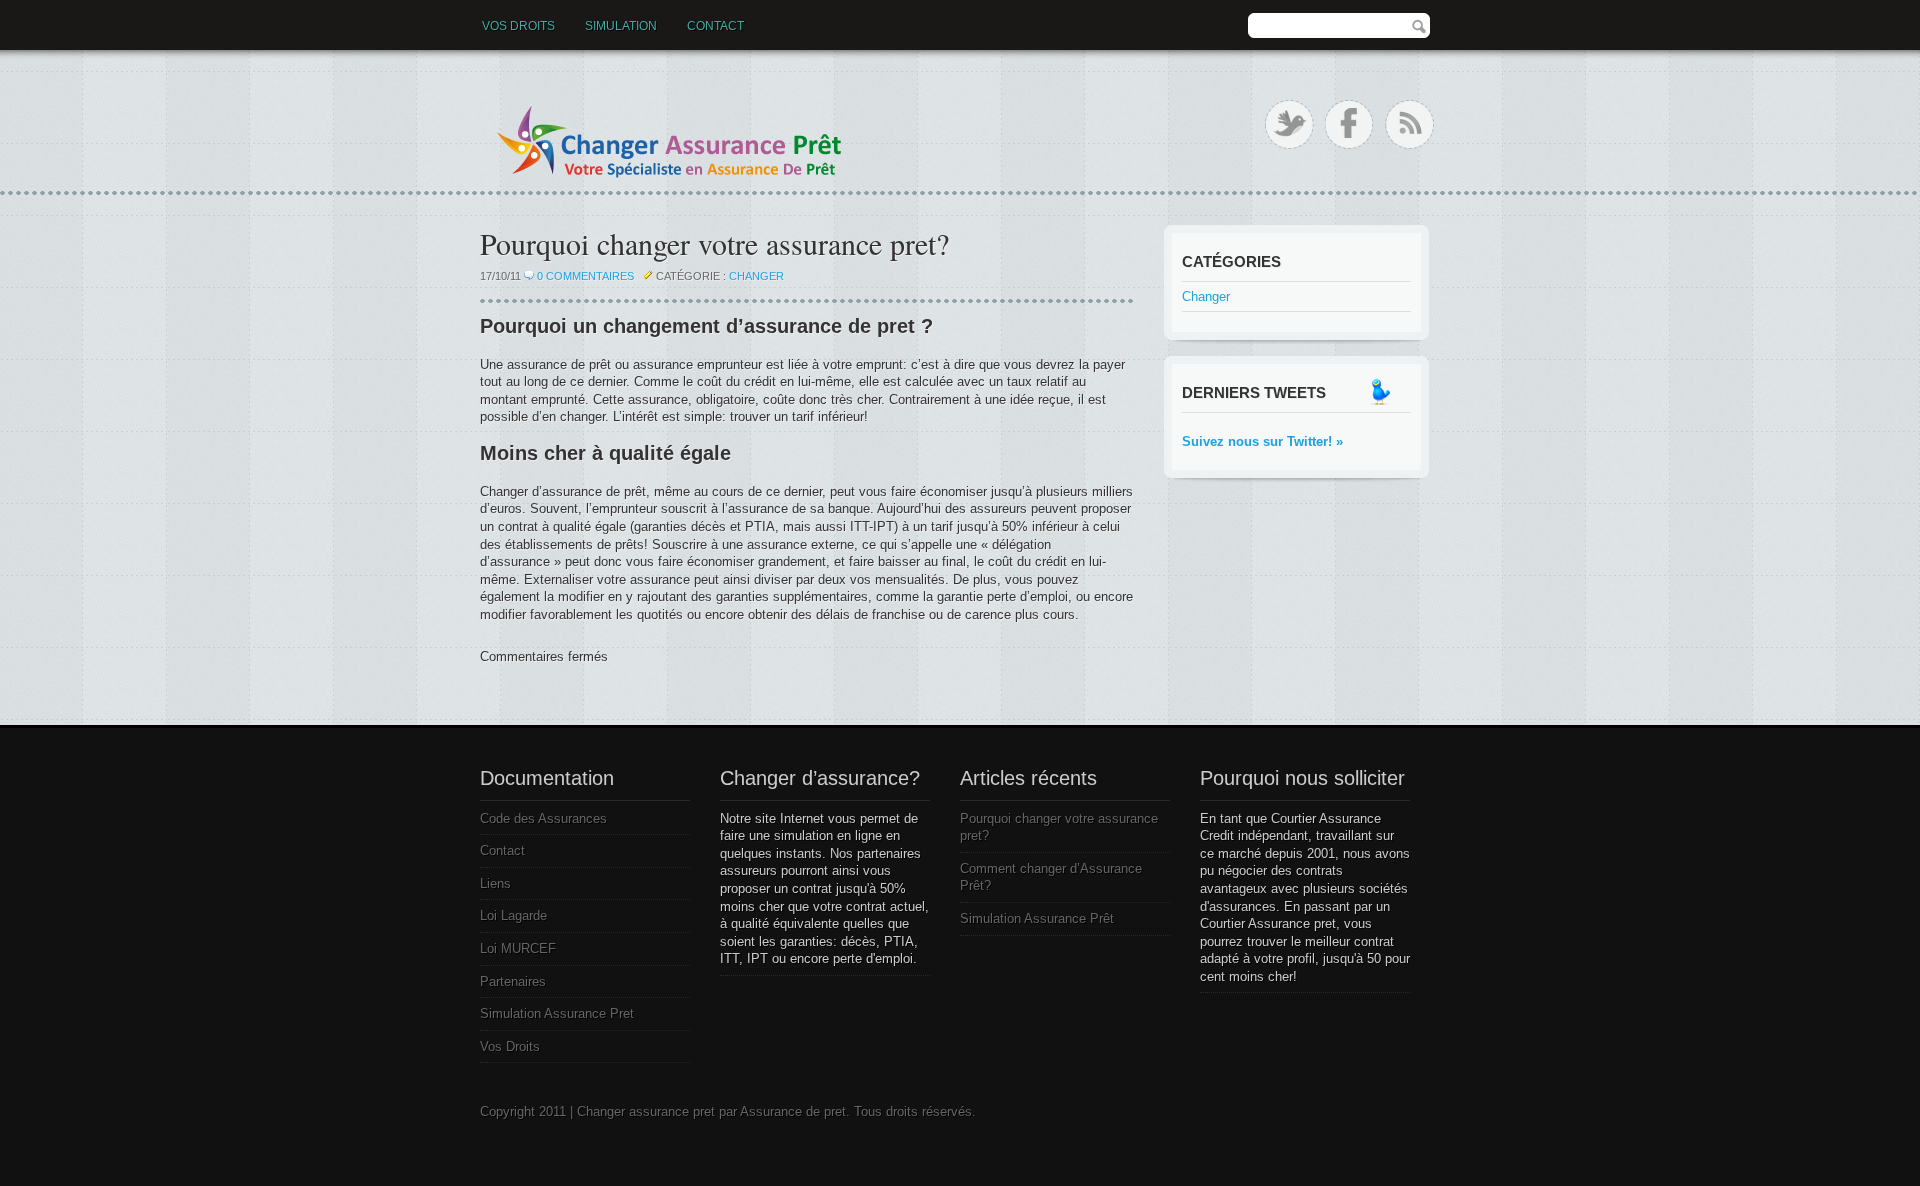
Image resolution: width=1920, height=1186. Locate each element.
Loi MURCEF (518, 948)
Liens (495, 883)
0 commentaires (585, 276)
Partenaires (513, 981)
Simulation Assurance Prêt (1037, 918)
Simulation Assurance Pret (557, 1013)
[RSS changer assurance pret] (1409, 124)
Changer (756, 276)
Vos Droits (518, 26)
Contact (715, 26)
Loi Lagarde (513, 915)
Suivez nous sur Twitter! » (1262, 441)
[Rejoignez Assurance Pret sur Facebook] (1349, 124)
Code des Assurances (543, 818)
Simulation (621, 26)
